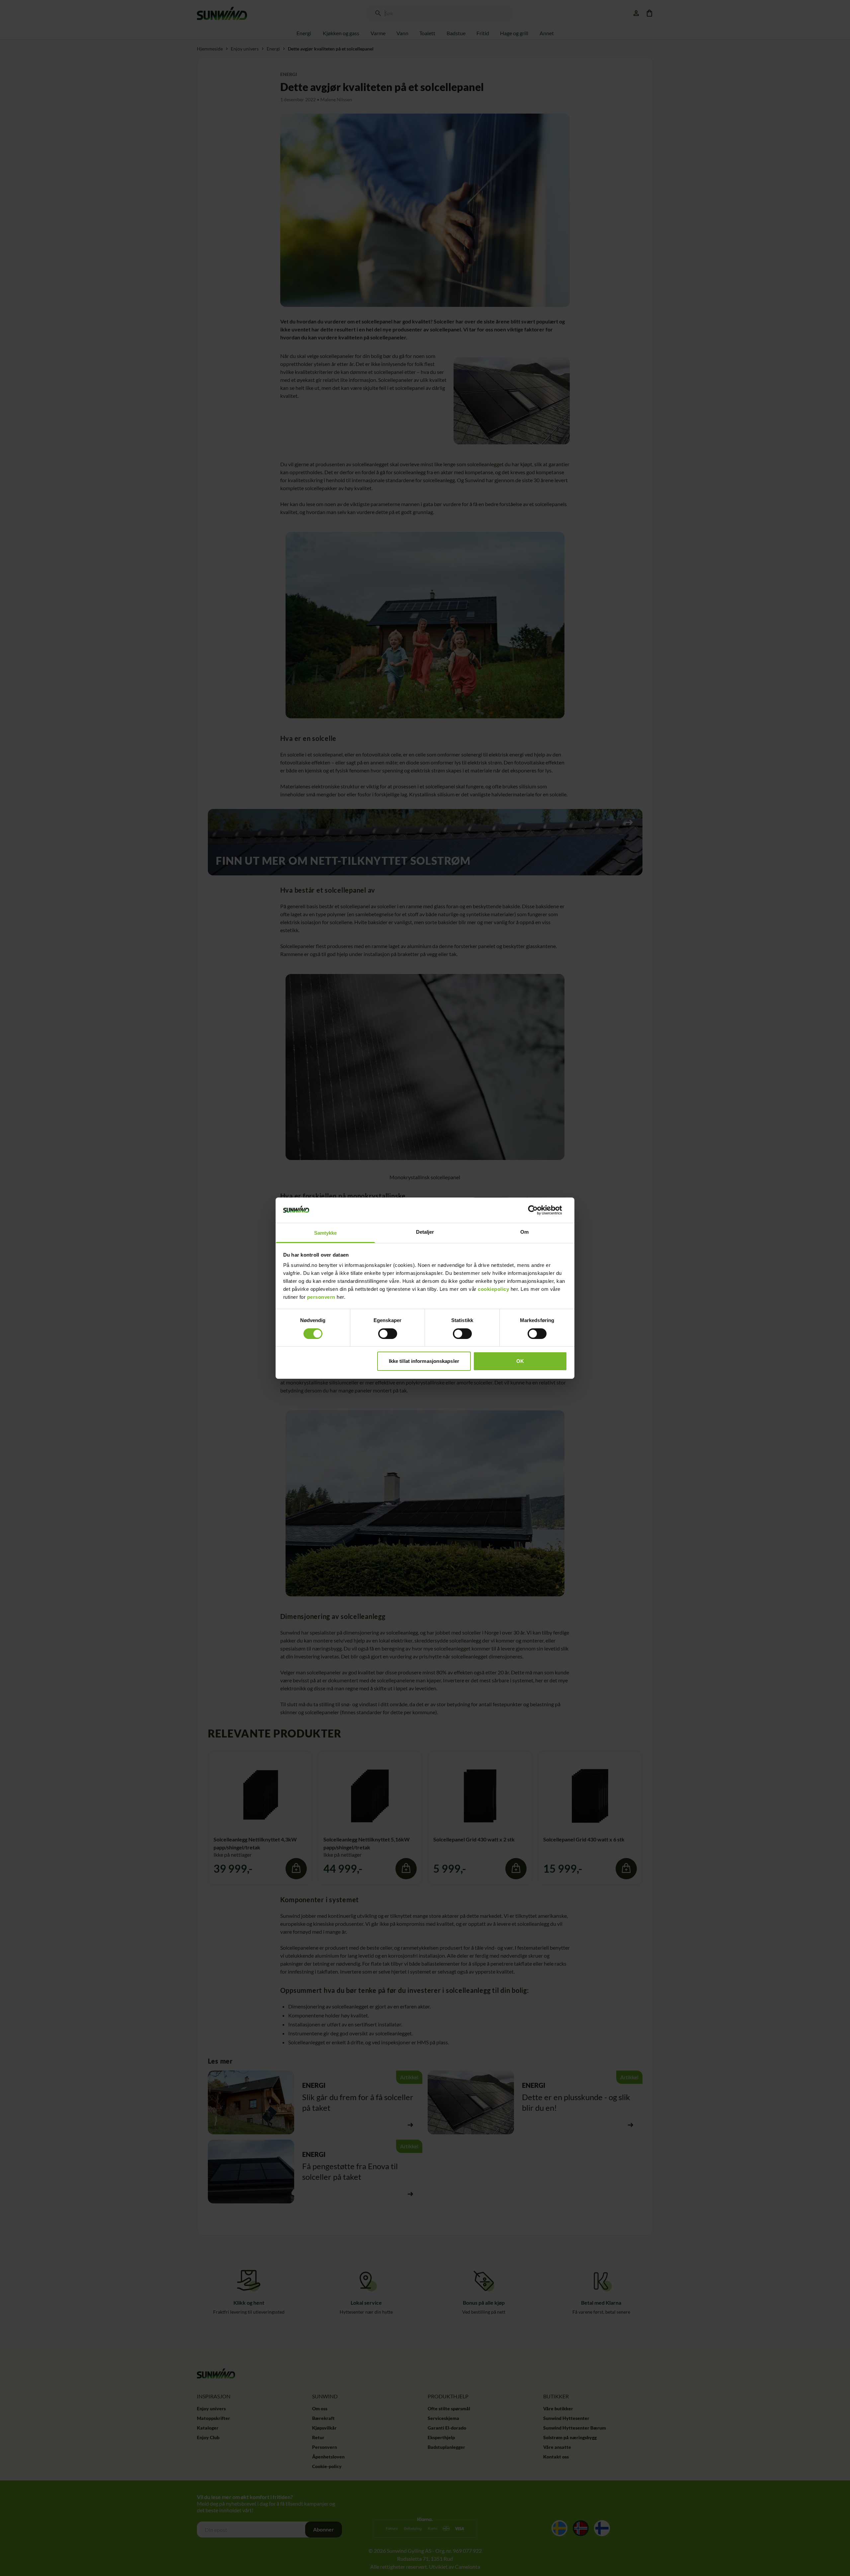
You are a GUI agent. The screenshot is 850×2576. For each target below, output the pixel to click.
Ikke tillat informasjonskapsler (424, 1361)
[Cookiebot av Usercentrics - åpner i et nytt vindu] (538, 1210)
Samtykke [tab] (326, 1233)
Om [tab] (524, 1232)
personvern (321, 1297)
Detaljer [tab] (425, 1232)
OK (520, 1361)
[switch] (388, 1334)
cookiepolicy (493, 1289)
